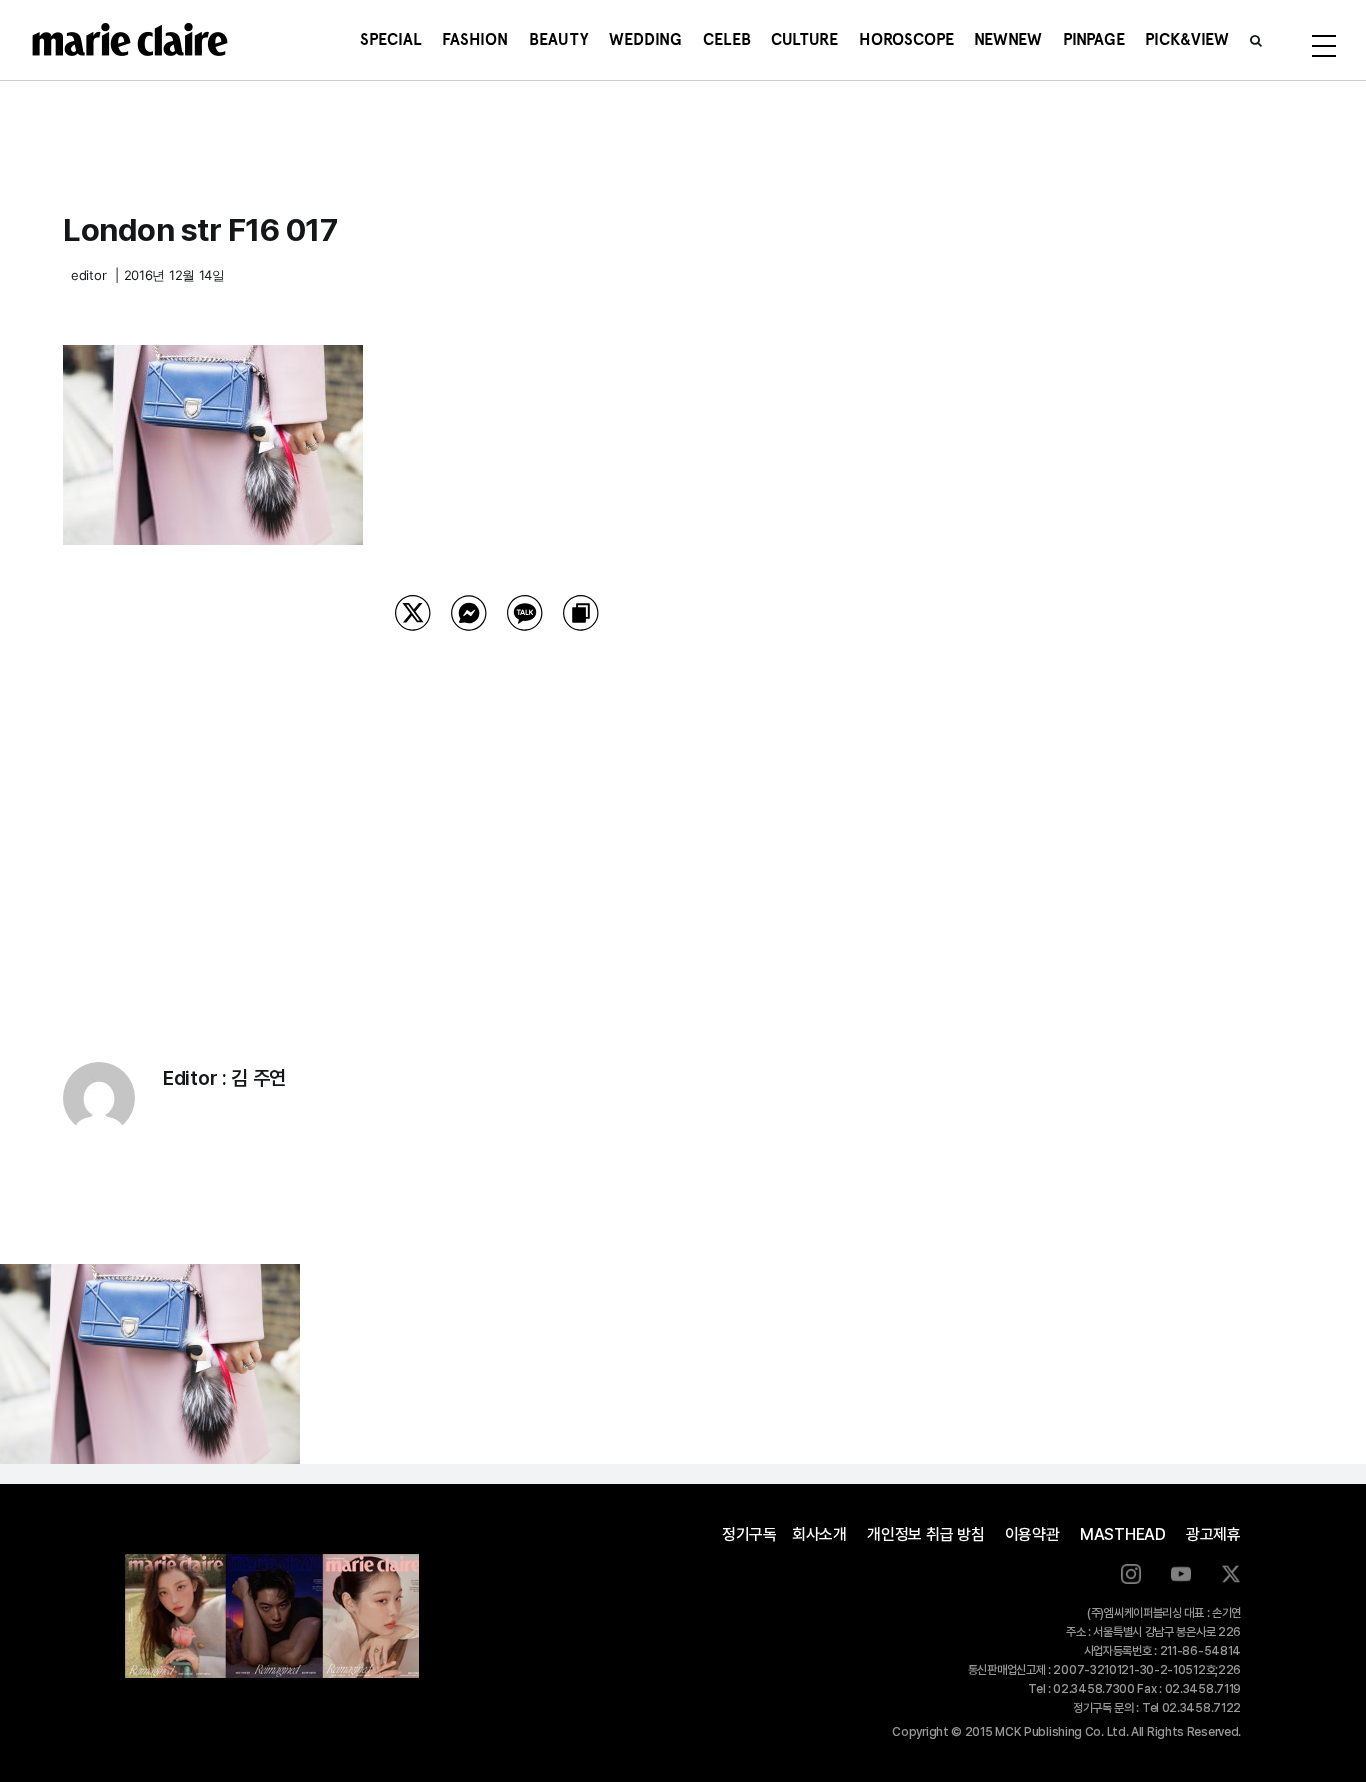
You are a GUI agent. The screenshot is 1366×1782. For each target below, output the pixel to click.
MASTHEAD (1123, 1534)
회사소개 (819, 1534)
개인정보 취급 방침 (926, 1534)
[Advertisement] (497, 821)
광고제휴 (1213, 1534)
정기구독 (749, 1534)
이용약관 (1032, 1534)
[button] (1256, 40)
